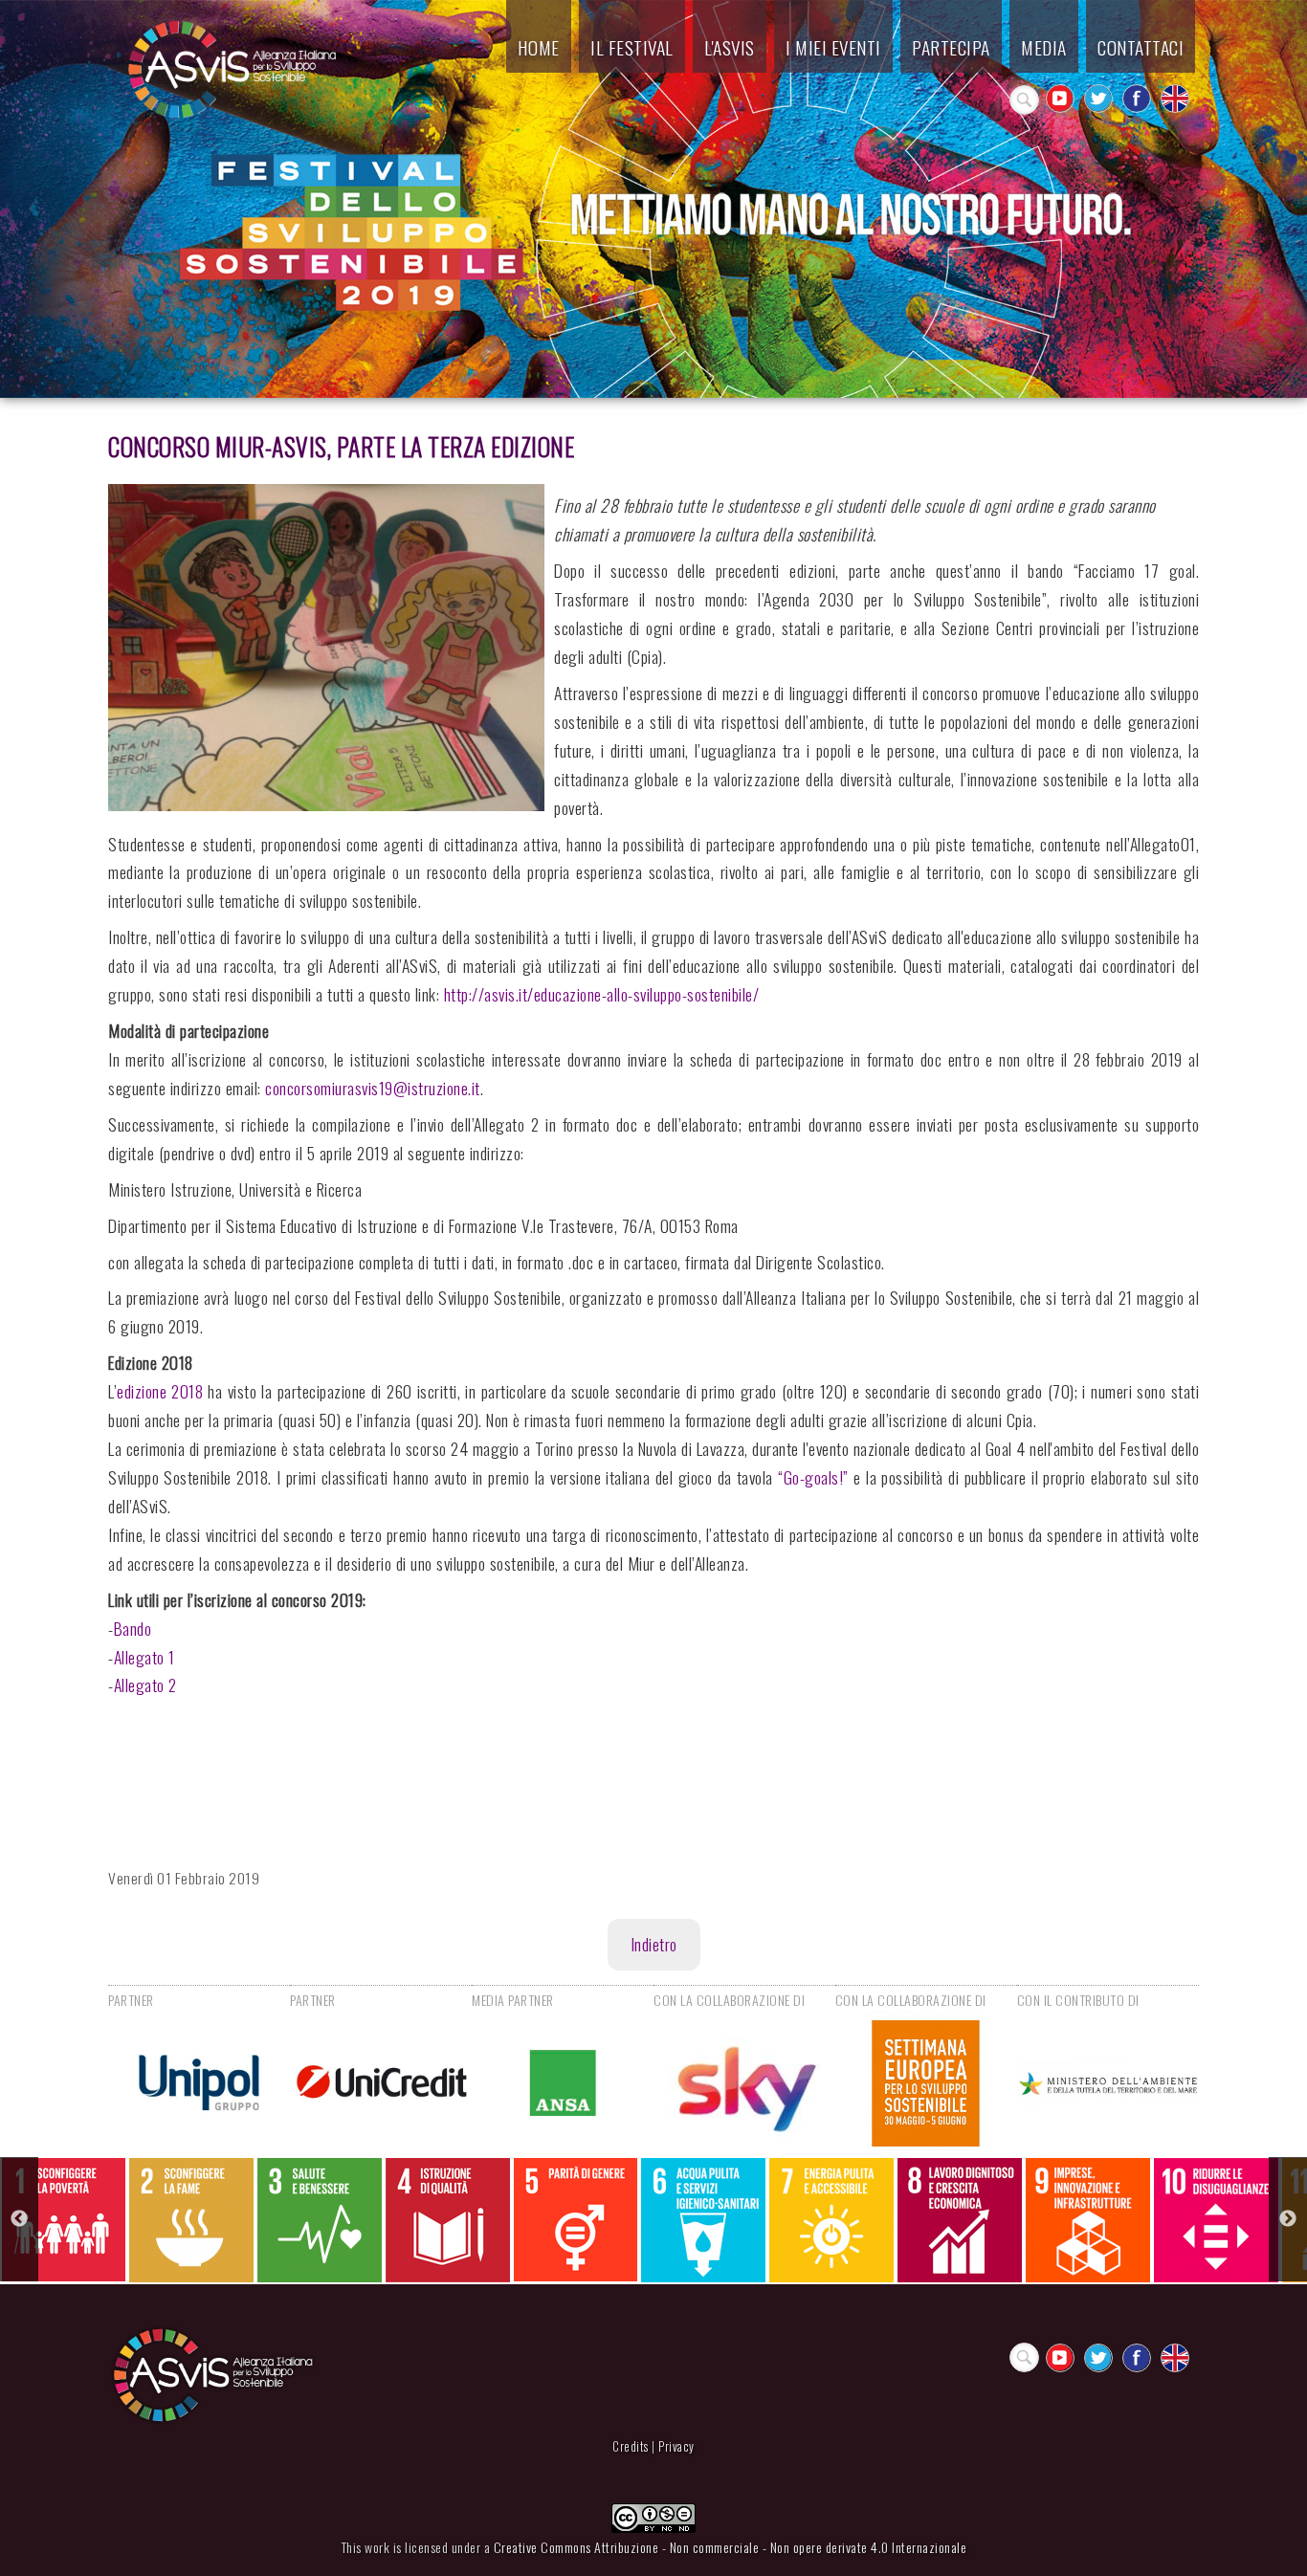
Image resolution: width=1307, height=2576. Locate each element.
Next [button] (1288, 2219)
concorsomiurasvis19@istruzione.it (373, 1088)
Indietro (654, 1944)
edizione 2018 (160, 1391)
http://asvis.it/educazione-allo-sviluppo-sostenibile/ (602, 994)
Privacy (676, 2446)
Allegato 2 (145, 1684)
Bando (133, 1628)
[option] (64, 2220)
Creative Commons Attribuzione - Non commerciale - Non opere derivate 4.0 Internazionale (731, 2547)
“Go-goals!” (813, 1477)
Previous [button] (19, 2219)
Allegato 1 (144, 1657)
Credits (631, 2446)
